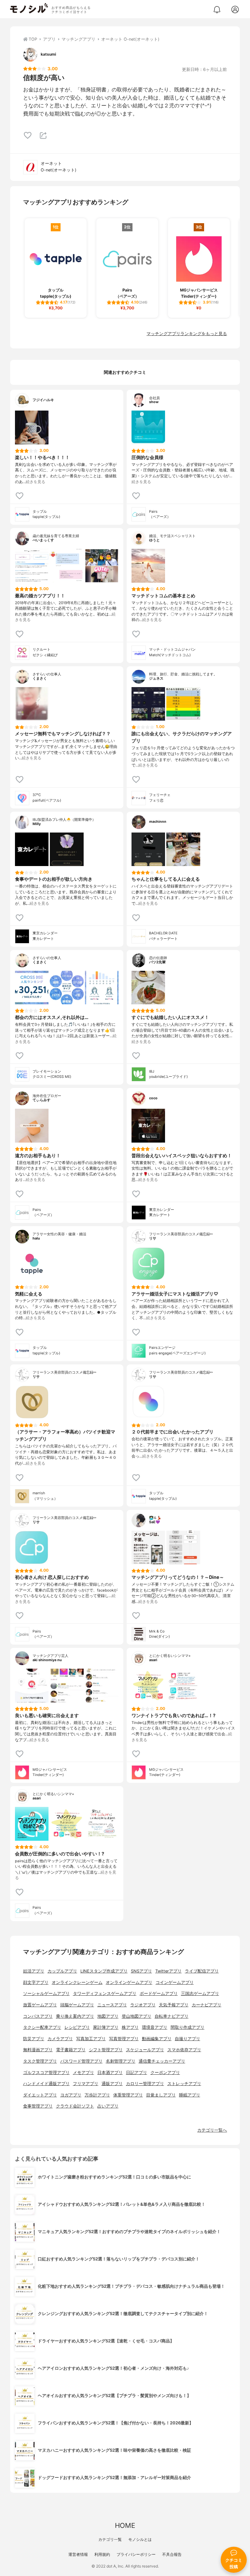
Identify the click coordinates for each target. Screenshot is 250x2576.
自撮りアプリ (187, 2039)
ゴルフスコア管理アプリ (46, 2073)
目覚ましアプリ (161, 2095)
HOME (125, 2525)
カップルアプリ (62, 1971)
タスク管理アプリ (40, 2061)
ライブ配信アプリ (202, 1971)
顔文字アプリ (36, 1982)
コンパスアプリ (38, 2016)
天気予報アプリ (174, 2005)
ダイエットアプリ (40, 2095)
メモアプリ (83, 2073)
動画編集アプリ (157, 2039)
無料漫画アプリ (38, 2050)
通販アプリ (112, 2084)
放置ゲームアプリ (40, 2005)
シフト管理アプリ (106, 2050)
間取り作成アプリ (187, 2027)
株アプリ (130, 2027)
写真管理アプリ (124, 2039)
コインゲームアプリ (175, 1982)
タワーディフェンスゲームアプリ (105, 1993)
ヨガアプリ (71, 2095)
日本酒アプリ (110, 2073)
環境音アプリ (155, 2027)
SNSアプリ (141, 1971)
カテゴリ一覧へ (212, 2130)
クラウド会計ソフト (75, 2106)
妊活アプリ (34, 1971)
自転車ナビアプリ (172, 2016)
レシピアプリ (77, 2027)
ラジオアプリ (143, 2005)
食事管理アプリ (38, 2106)
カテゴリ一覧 (110, 2539)
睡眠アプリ (190, 2095)
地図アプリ (108, 2016)
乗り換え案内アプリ (75, 2016)
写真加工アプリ (91, 2039)
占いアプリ (108, 2106)
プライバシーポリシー (136, 2554)
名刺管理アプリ (121, 2061)
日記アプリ (137, 2073)
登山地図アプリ (137, 2016)
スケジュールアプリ (145, 2050)
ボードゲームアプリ (159, 1993)
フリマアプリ (86, 2084)
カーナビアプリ (207, 2005)
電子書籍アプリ (71, 2050)
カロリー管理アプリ (145, 2084)
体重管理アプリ (128, 2095)
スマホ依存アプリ (184, 2050)
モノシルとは (140, 2539)
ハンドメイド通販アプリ (46, 2084)
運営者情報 (78, 2554)
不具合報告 (172, 2554)
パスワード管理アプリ (81, 2061)
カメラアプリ (60, 2039)
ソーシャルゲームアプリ (46, 1993)
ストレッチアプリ (184, 2084)
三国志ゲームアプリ (200, 1993)
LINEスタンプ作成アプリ (104, 1971)
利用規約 (102, 2554)
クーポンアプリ (165, 2073)
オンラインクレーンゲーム (77, 1982)
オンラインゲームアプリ (129, 1982)
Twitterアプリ (168, 1971)
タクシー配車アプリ (42, 2027)
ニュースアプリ (112, 2005)
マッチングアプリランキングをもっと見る (187, 334)
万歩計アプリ (97, 2095)
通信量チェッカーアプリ (162, 2061)
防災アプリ (34, 2039)
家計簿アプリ (106, 2027)
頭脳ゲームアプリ (77, 2005)
